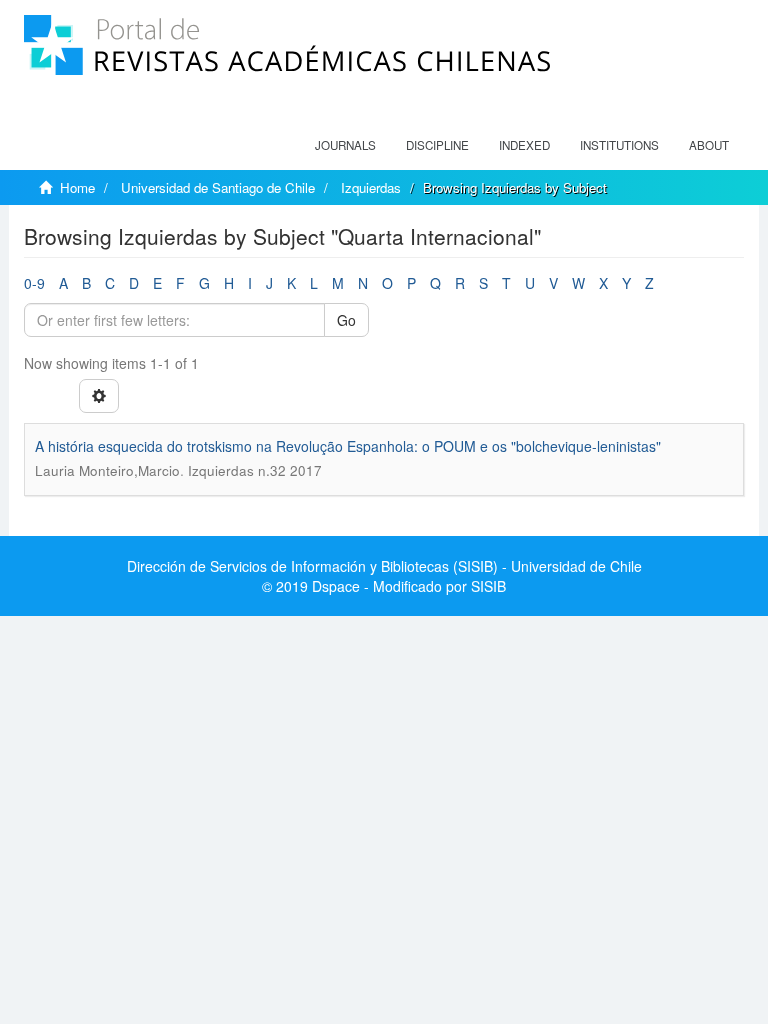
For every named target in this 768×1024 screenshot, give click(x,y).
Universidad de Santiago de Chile (218, 187)
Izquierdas (371, 187)
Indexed (524, 145)
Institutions (619, 145)
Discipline (437, 145)
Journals (345, 145)
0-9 (34, 283)
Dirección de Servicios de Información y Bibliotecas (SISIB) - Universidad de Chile (384, 566)
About (709, 145)
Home (77, 187)
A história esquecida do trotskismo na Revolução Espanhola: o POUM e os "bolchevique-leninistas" (348, 446)
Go (346, 320)
